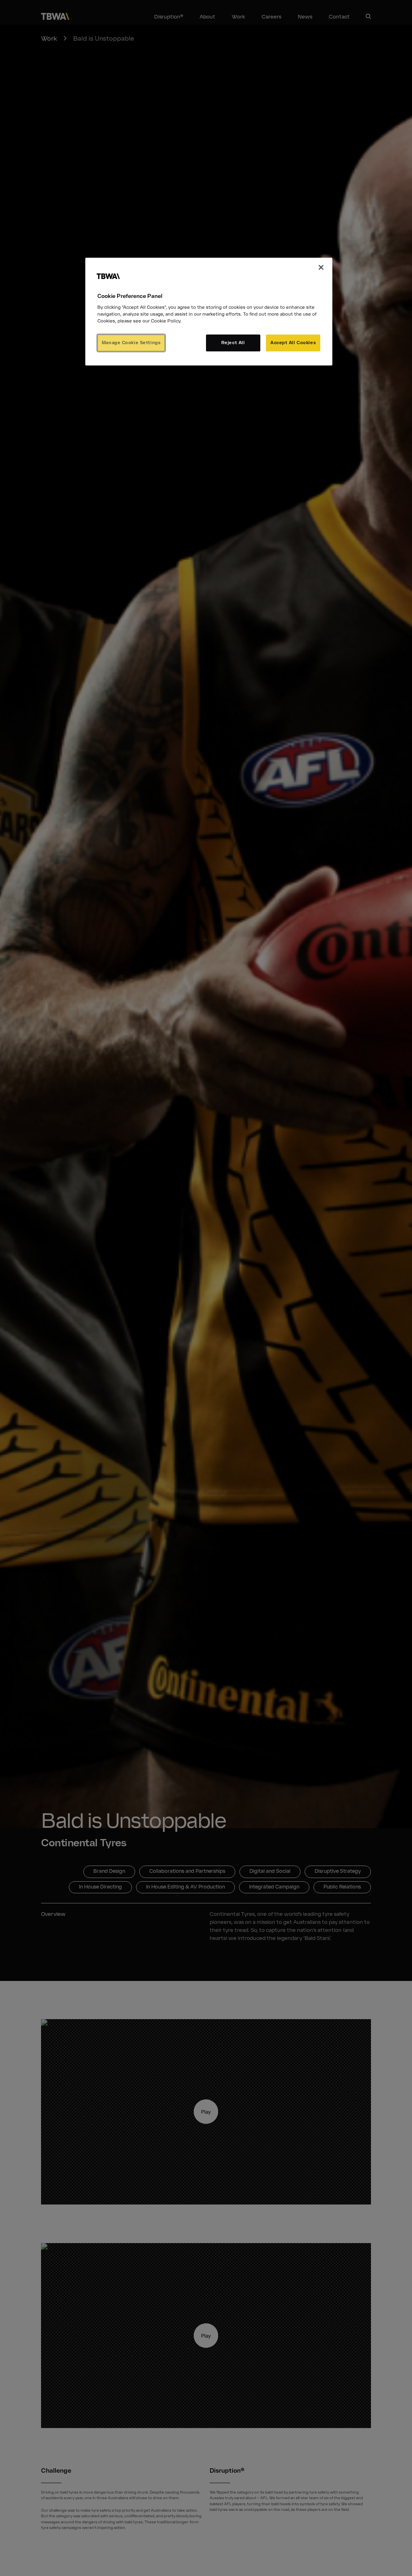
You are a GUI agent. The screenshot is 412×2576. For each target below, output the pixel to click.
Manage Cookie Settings (131, 343)
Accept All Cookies (293, 343)
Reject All (233, 343)
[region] (209, 312)
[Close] (321, 267)
